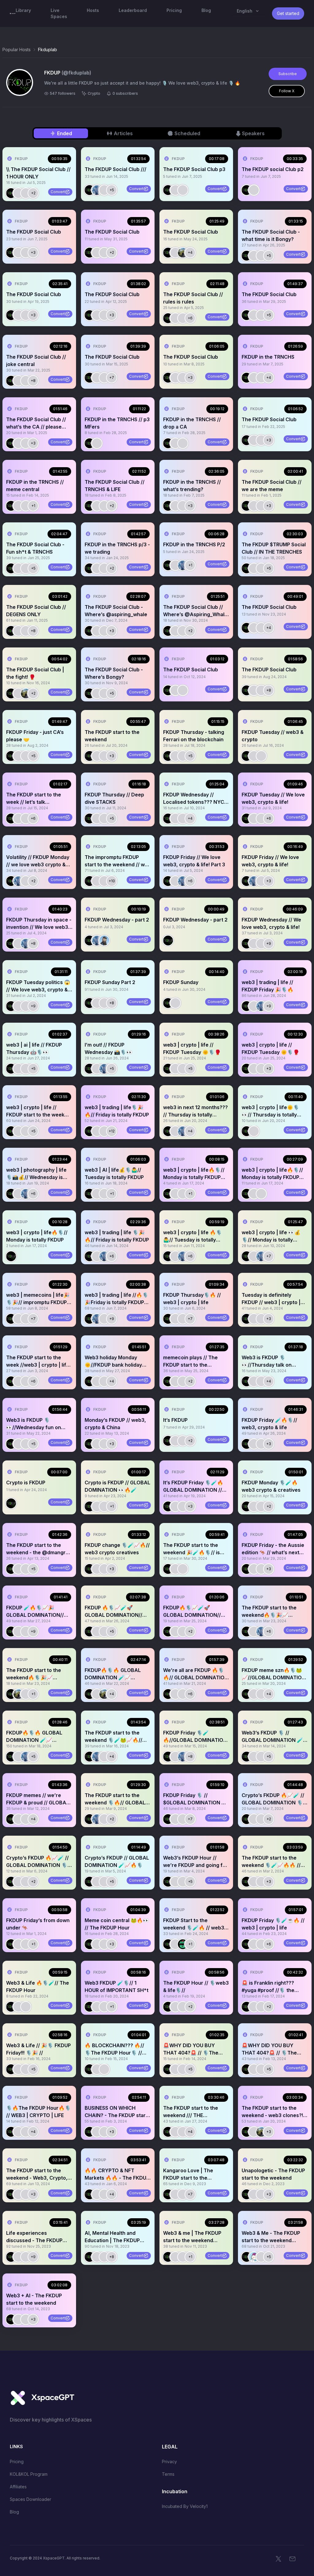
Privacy (169, 2462)
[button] (39, 174)
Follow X (287, 91)
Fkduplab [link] (48, 50)
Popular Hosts (17, 50)
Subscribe (288, 74)
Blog (14, 2512)
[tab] (61, 133)
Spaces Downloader (31, 2499)
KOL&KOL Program (29, 2474)
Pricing (17, 2462)
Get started (288, 13)
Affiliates (18, 2487)
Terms (168, 2474)
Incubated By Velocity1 (185, 2506)
